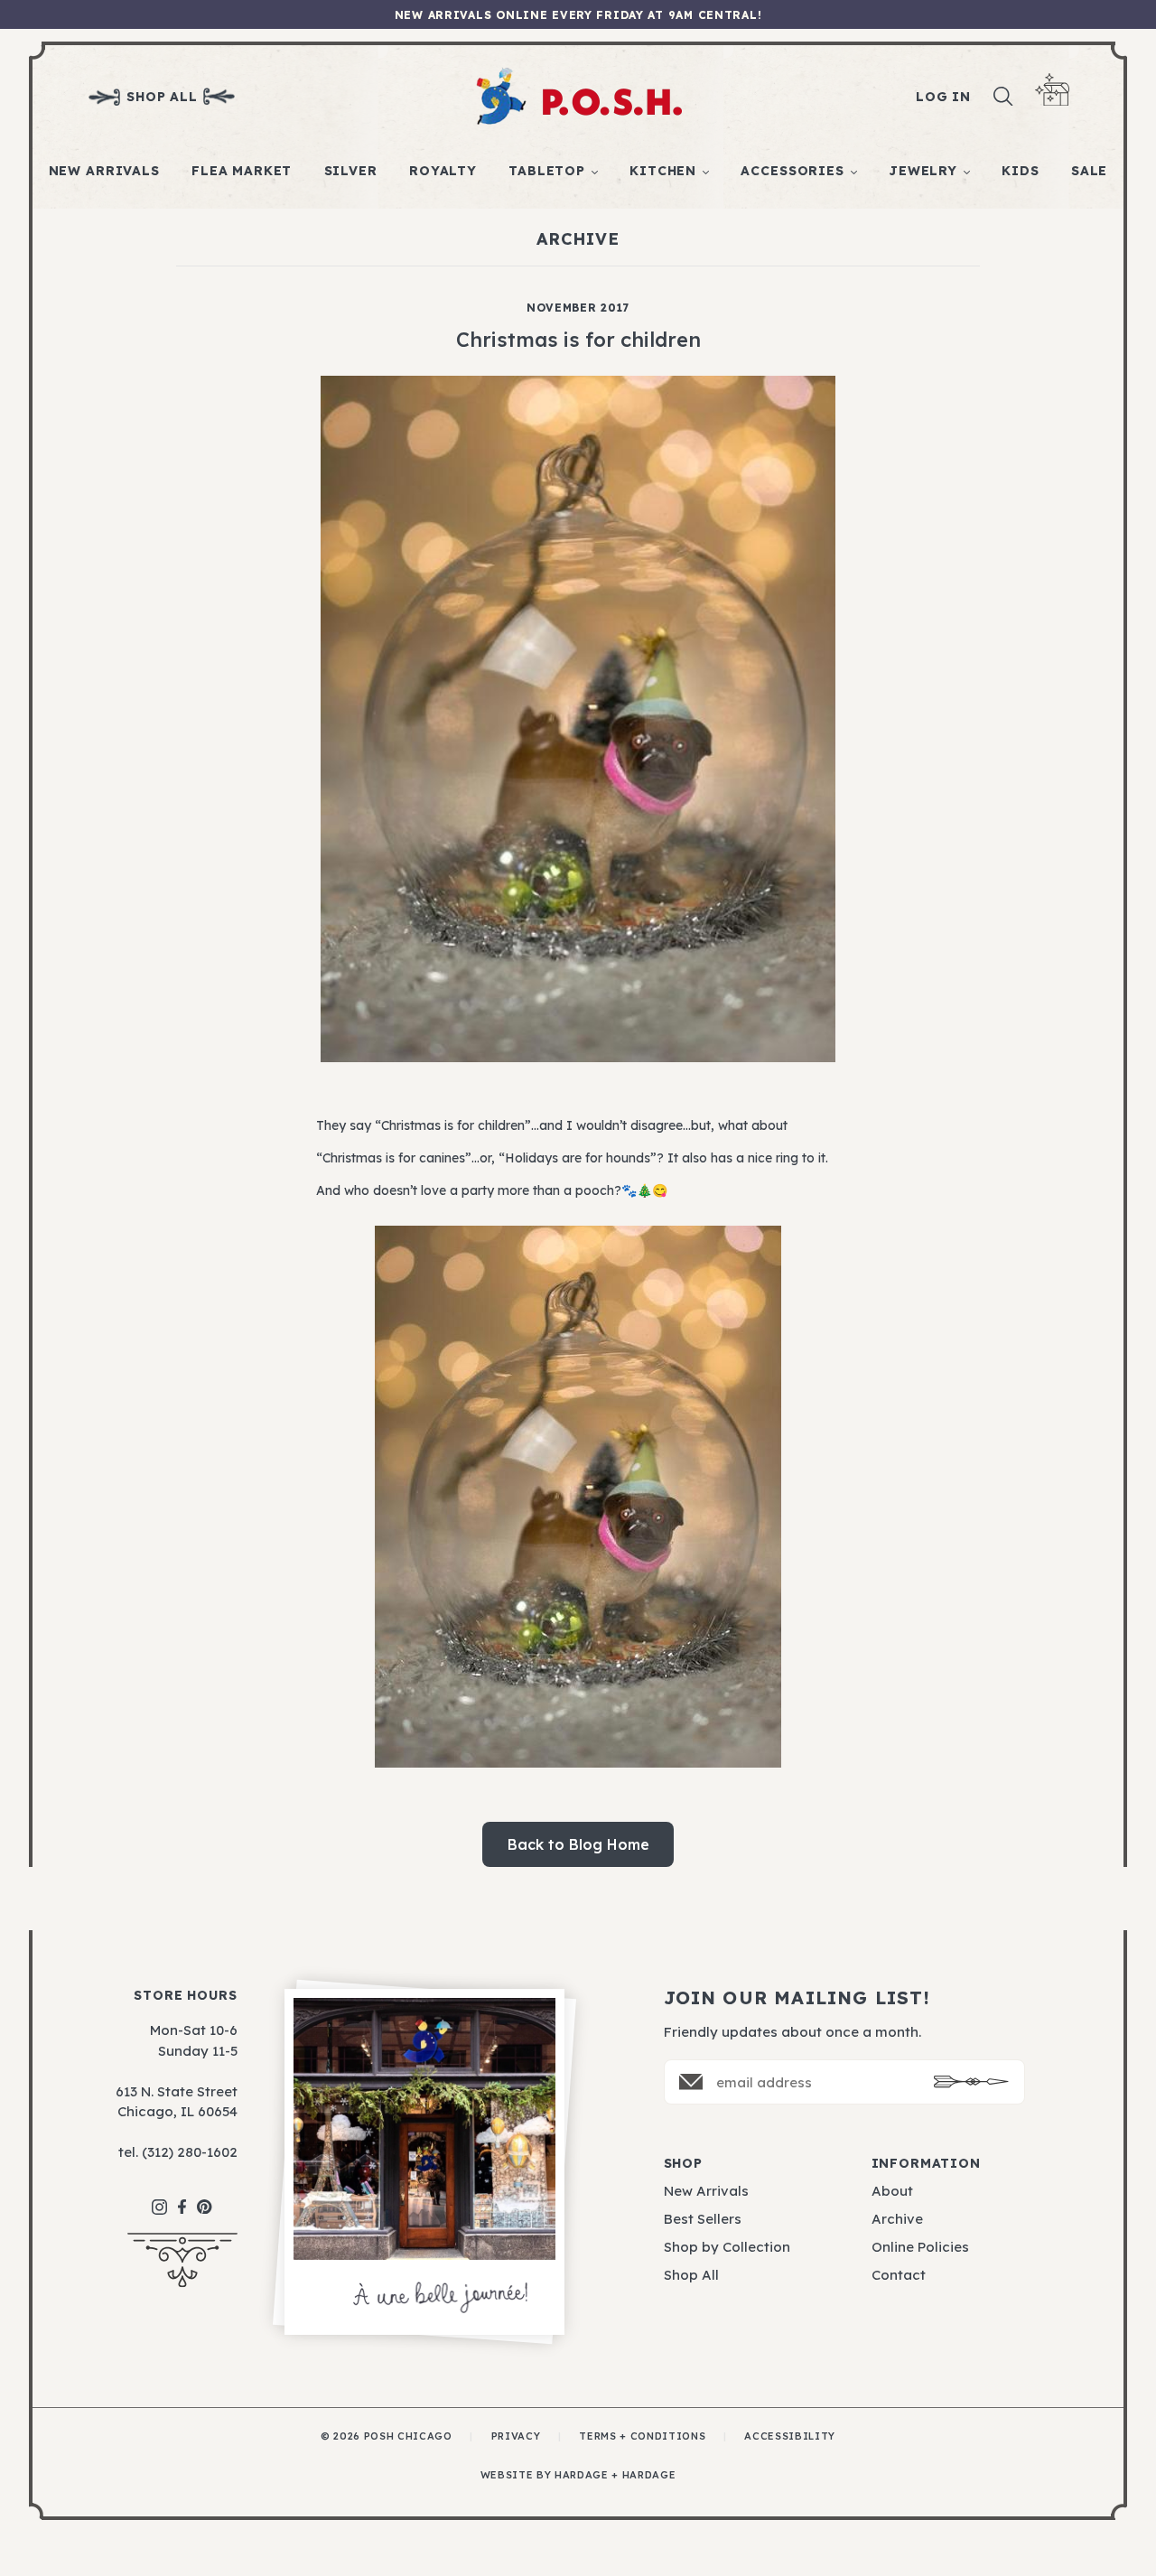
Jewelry (923, 171)
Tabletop (547, 171)
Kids (1020, 171)
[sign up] (971, 2081)
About (892, 2191)
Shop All (691, 2275)
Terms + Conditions (642, 2436)
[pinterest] (205, 2198)
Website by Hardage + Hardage (578, 2475)
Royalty (443, 171)
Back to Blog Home (578, 1844)
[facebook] (182, 2198)
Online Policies (920, 2247)
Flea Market (242, 171)
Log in (943, 97)
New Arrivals (104, 171)
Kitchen (663, 171)
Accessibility (790, 2436)
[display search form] (1003, 97)
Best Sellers (703, 2219)
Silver (351, 171)
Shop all (162, 97)
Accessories (792, 171)
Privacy (516, 2436)
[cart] (1052, 90)
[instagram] (159, 2198)
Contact (899, 2275)
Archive (897, 2219)
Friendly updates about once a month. (792, 2032)
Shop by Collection (727, 2247)
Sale (1089, 171)
